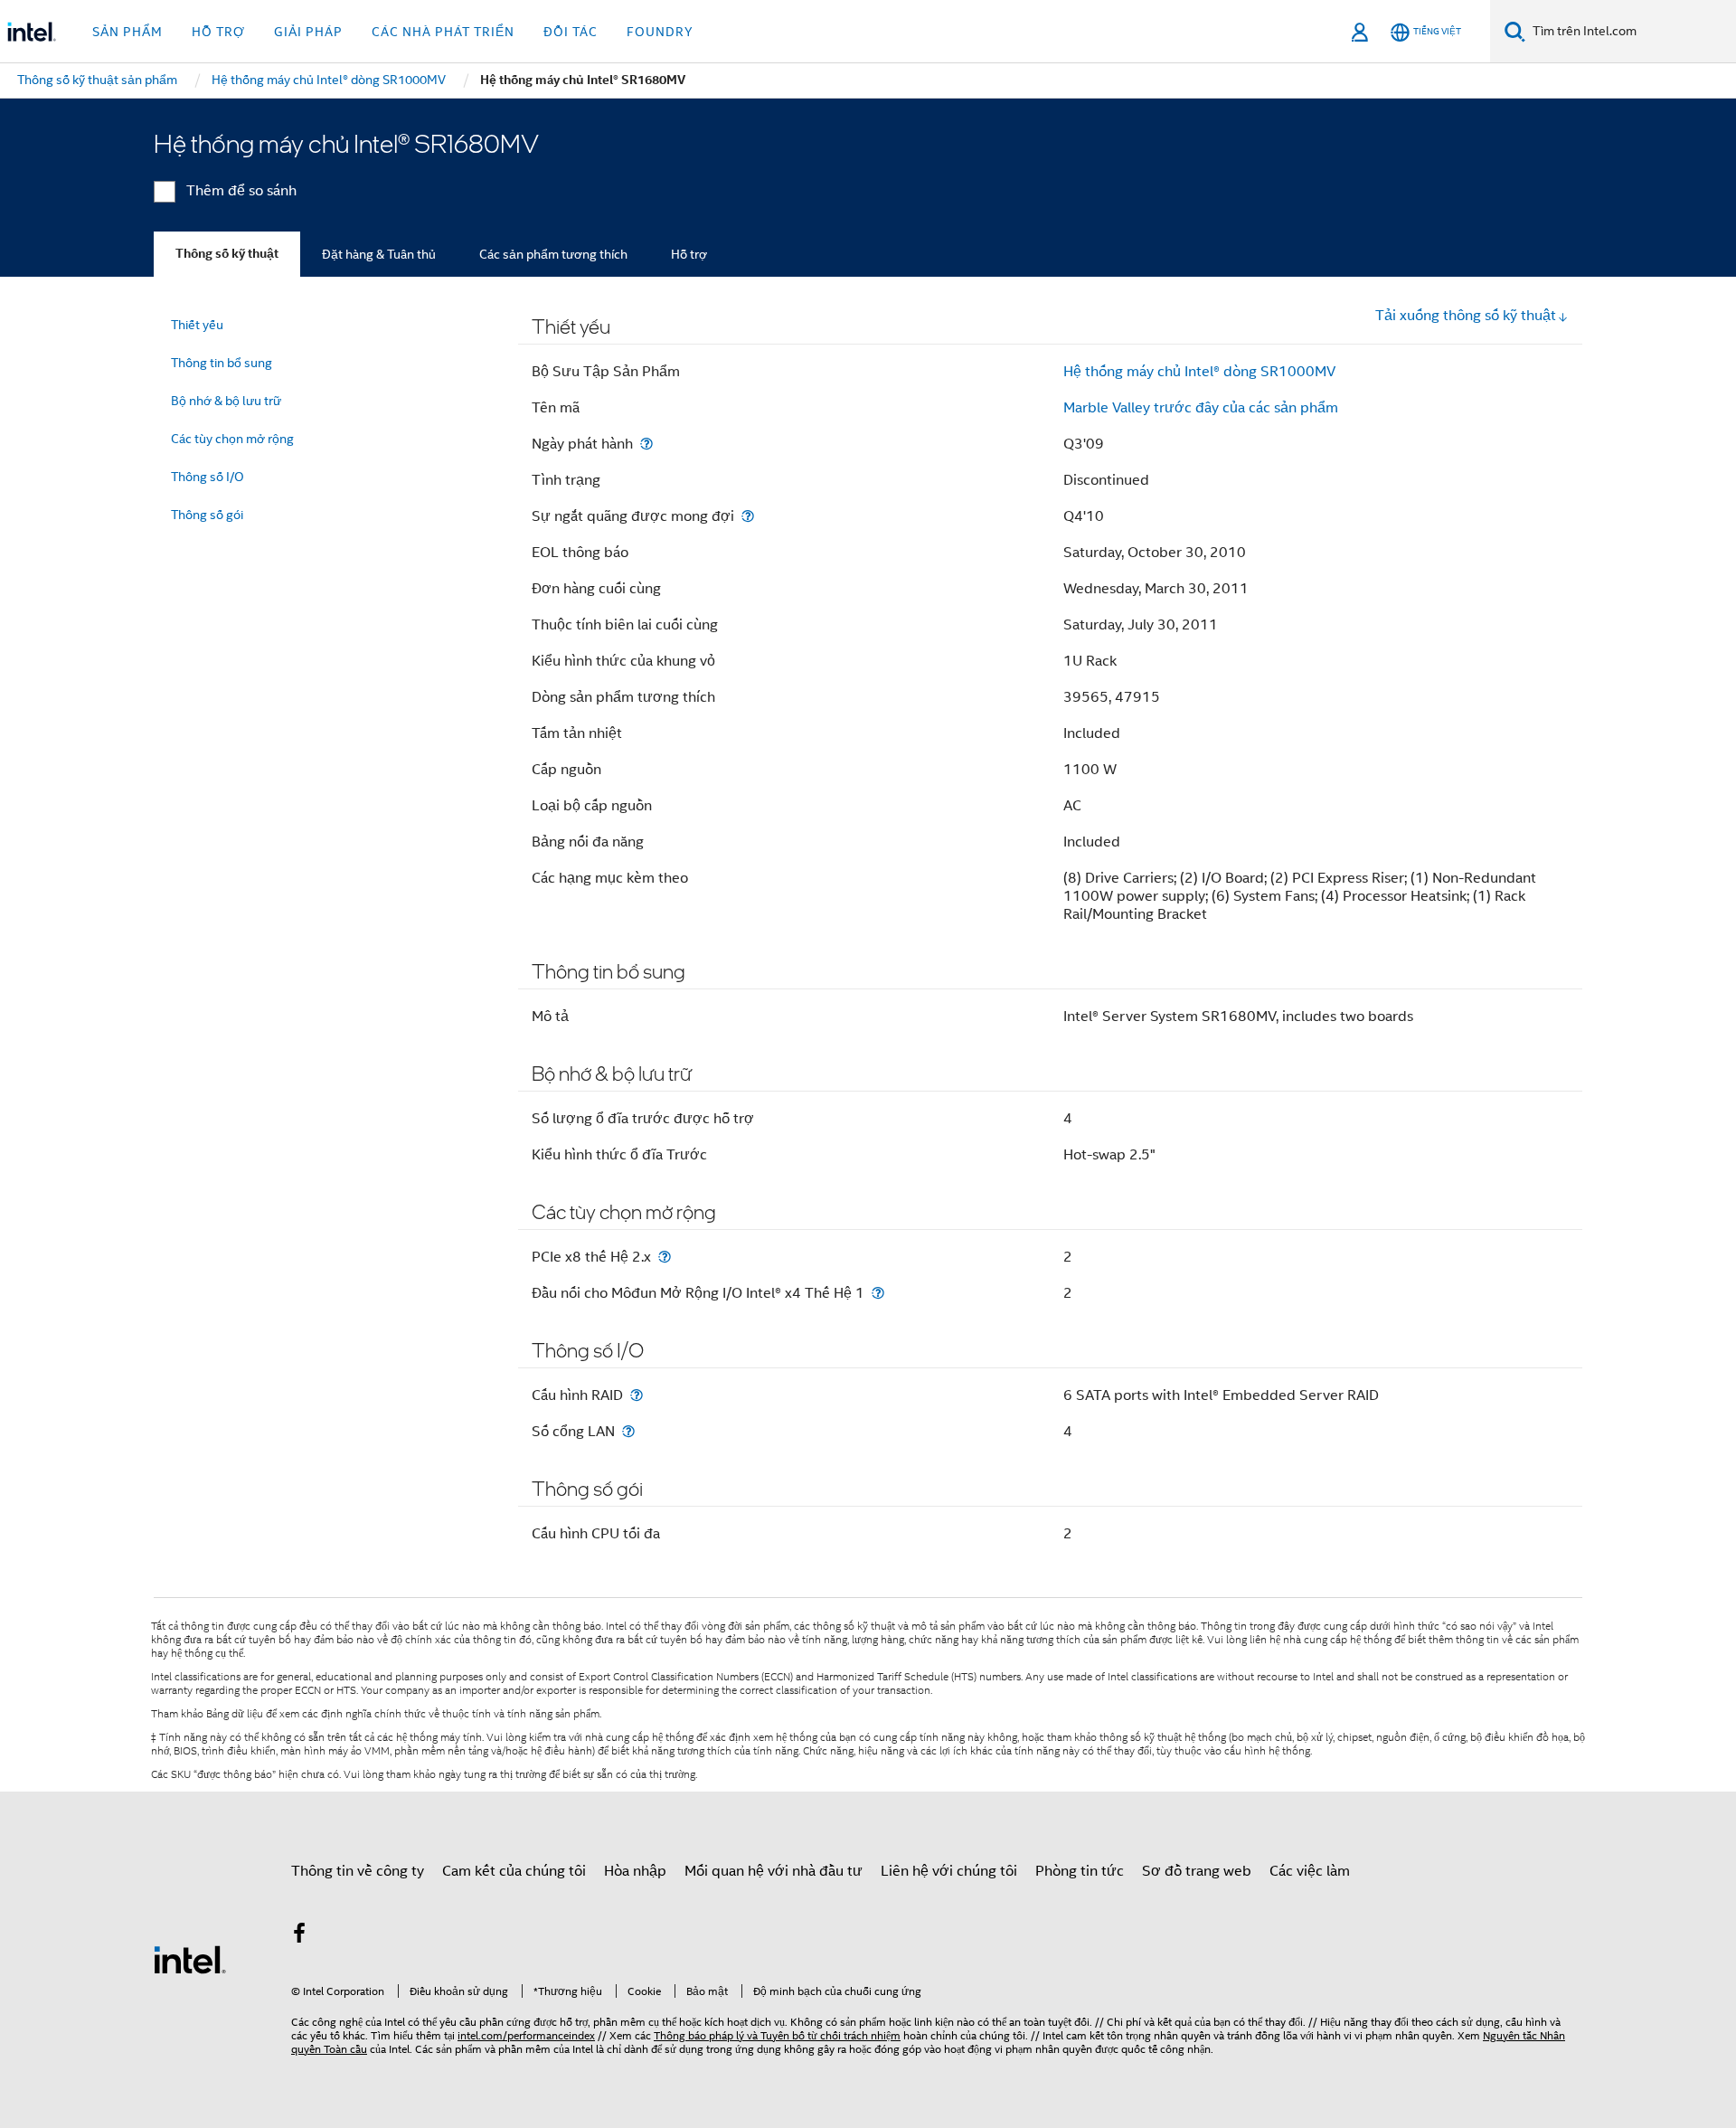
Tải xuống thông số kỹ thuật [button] (1466, 316)
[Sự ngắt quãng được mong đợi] (748, 516)
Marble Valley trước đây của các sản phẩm (1201, 408)
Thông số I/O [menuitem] (208, 477)
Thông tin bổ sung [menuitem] (222, 363)
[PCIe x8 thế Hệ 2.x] (665, 1257)
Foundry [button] (660, 32)
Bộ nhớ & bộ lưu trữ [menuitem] (226, 401)
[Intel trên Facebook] (299, 1936)
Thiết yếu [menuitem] (197, 325)
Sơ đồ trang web (1197, 1871)
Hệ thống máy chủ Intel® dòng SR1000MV (1199, 372)
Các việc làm (1310, 1871)
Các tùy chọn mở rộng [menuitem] (232, 439)
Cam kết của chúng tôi (514, 1871)
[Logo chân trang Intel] (190, 1959)
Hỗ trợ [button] (218, 32)
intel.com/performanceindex (526, 2035)
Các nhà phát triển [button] (443, 32)
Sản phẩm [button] (127, 32)
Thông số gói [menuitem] (207, 515)
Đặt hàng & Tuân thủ (379, 254)
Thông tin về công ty (358, 1871)
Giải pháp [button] (308, 32)
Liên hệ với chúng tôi (949, 1871)
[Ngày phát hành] (646, 444)
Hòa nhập (635, 1871)
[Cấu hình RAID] (637, 1395)
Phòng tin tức (1080, 1871)
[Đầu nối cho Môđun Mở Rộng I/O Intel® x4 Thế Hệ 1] (878, 1293)
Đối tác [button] (571, 32)
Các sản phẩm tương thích (553, 254)
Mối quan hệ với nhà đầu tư (774, 1871)
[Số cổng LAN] (628, 1431)
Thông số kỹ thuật (227, 254)
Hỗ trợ (689, 254)
